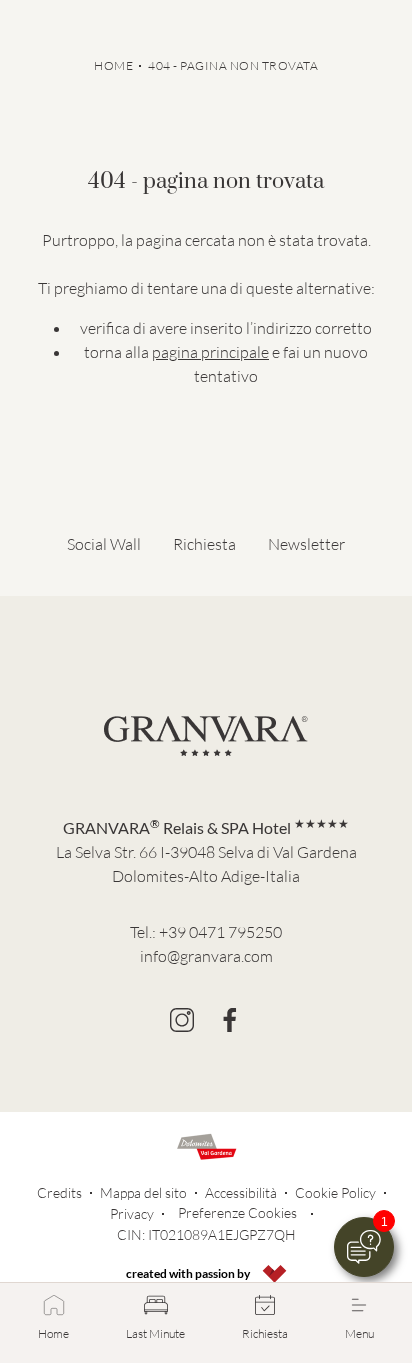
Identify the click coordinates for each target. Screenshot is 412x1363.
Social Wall (104, 544)
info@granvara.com (206, 956)
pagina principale (210, 352)
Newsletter (306, 544)
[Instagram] (182, 1020)
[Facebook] (230, 1020)
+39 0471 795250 (220, 932)
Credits (59, 1192)
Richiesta (204, 544)
